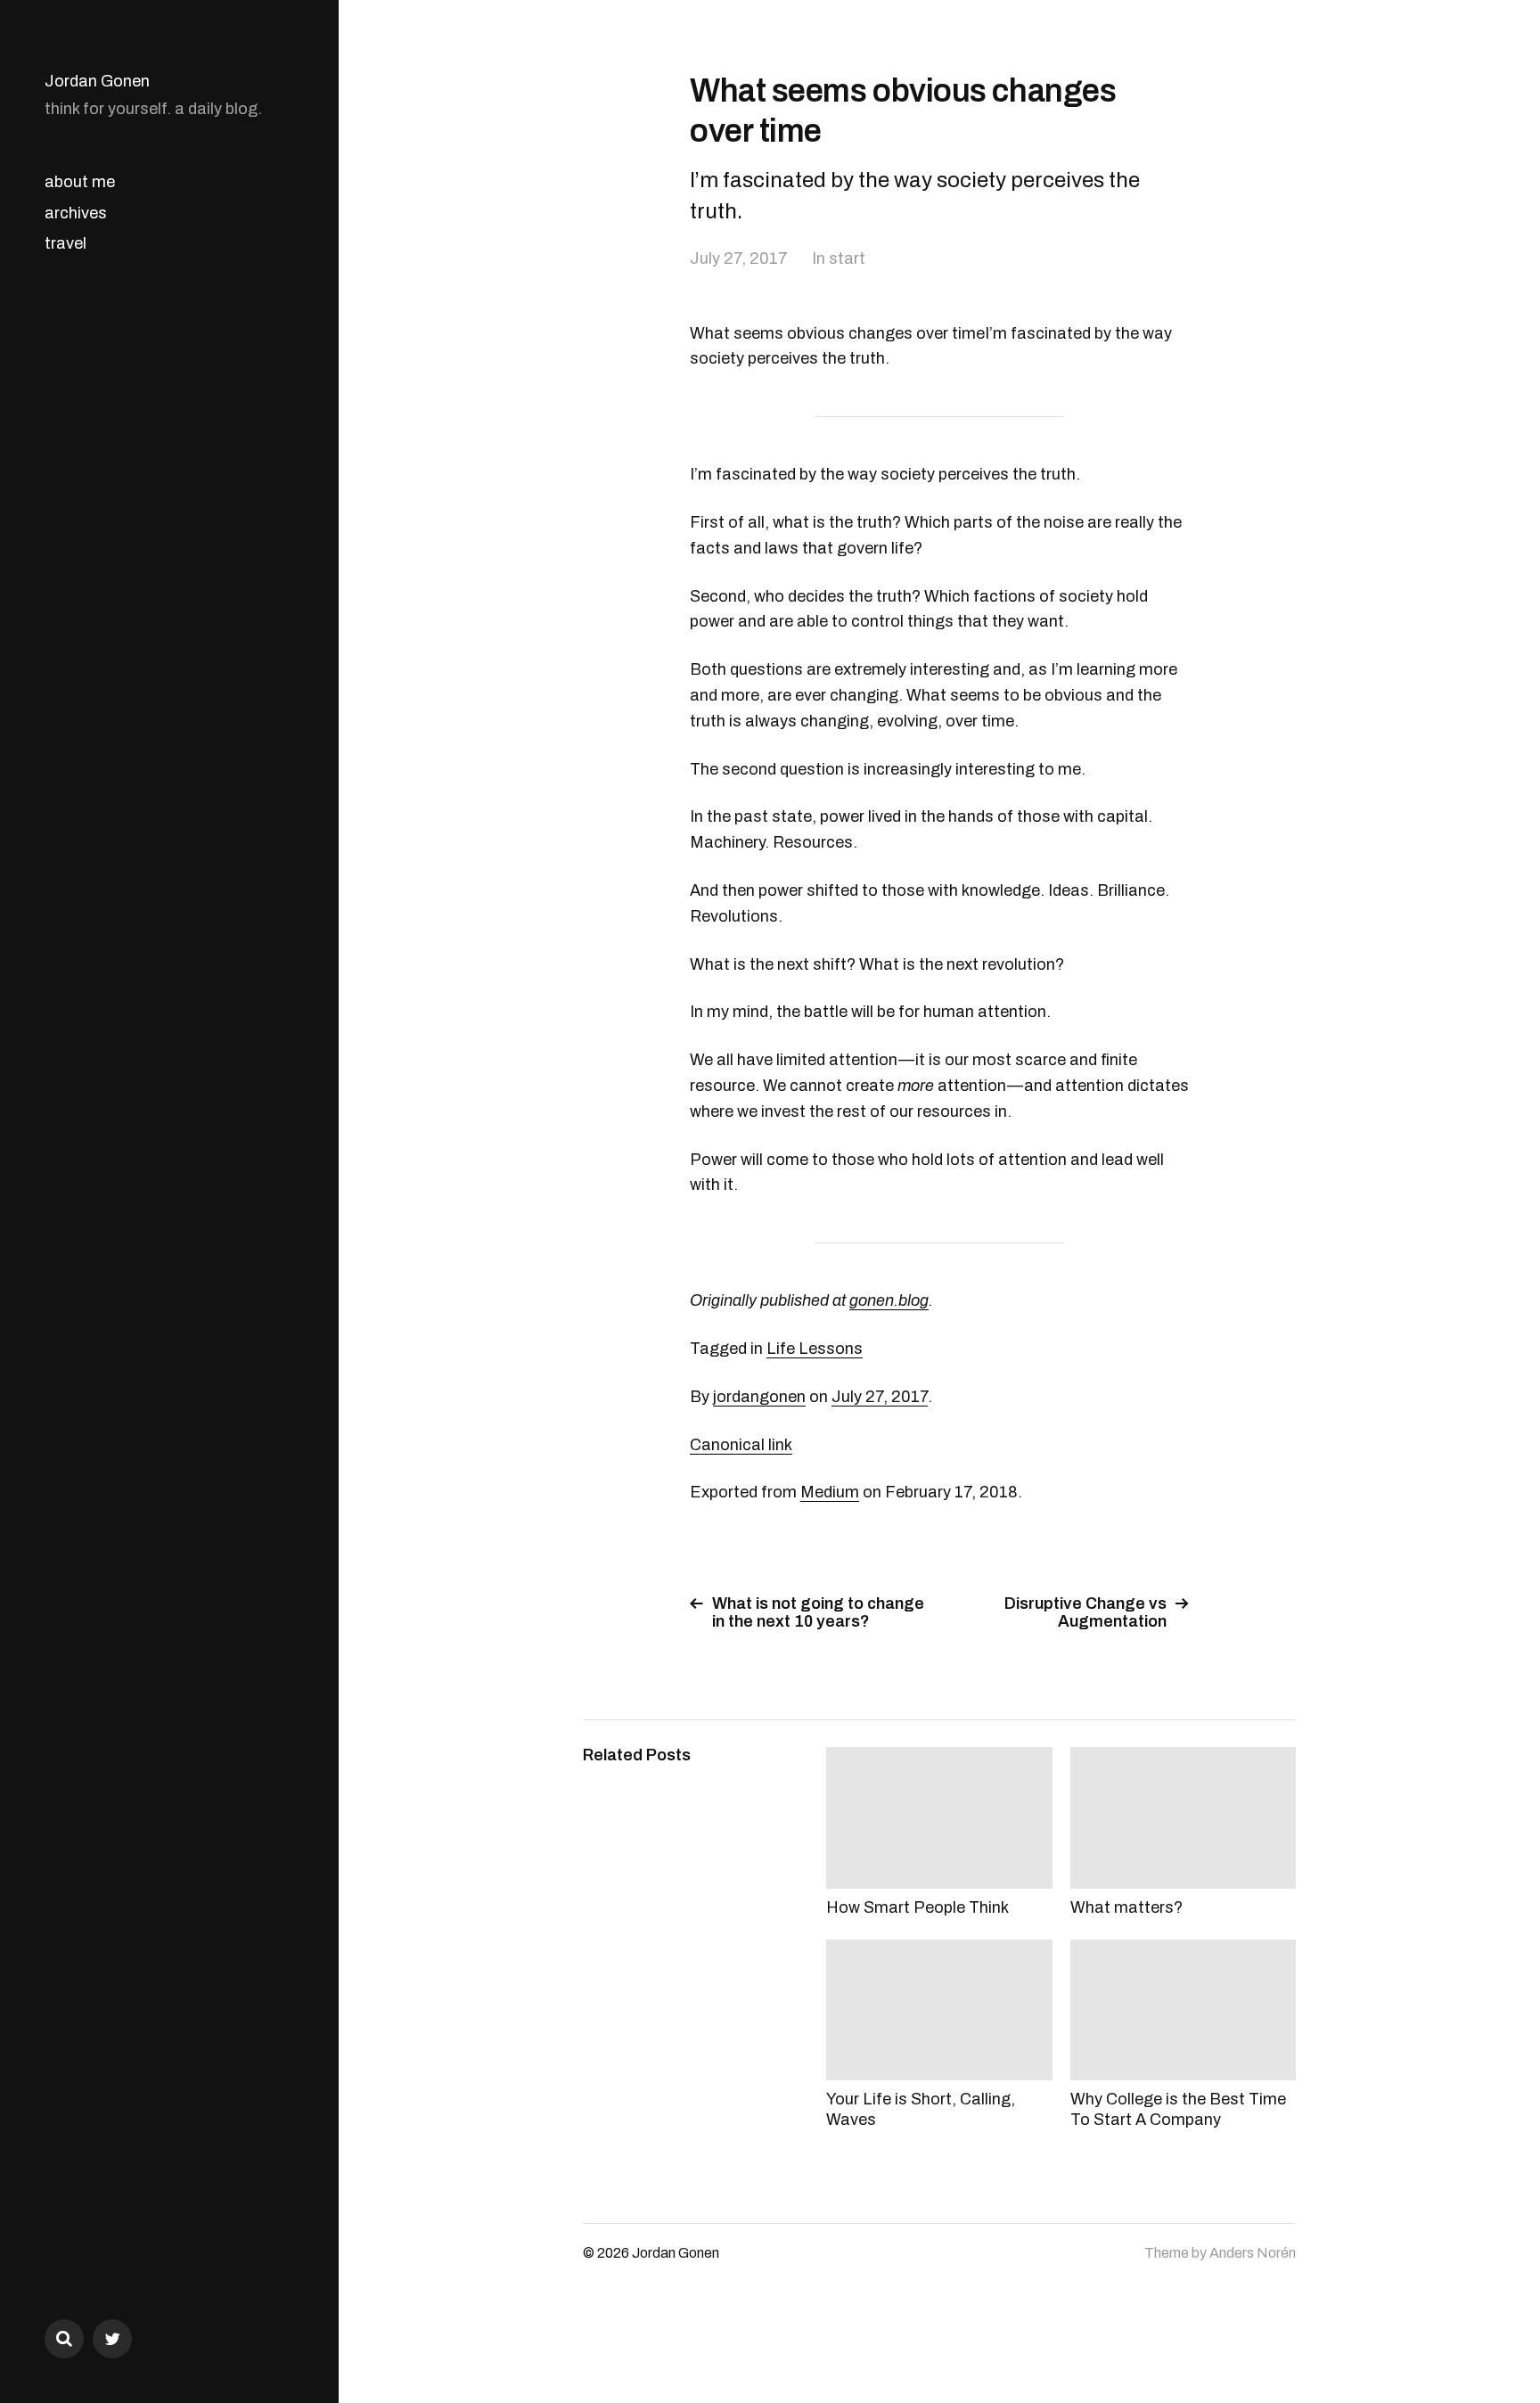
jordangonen (759, 1397)
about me (80, 182)
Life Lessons (815, 1349)
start (847, 258)
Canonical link (741, 1445)
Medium (830, 1492)
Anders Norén (1253, 2253)
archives (76, 213)
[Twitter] (112, 2339)
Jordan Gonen (97, 81)
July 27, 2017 (739, 258)
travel (66, 243)
